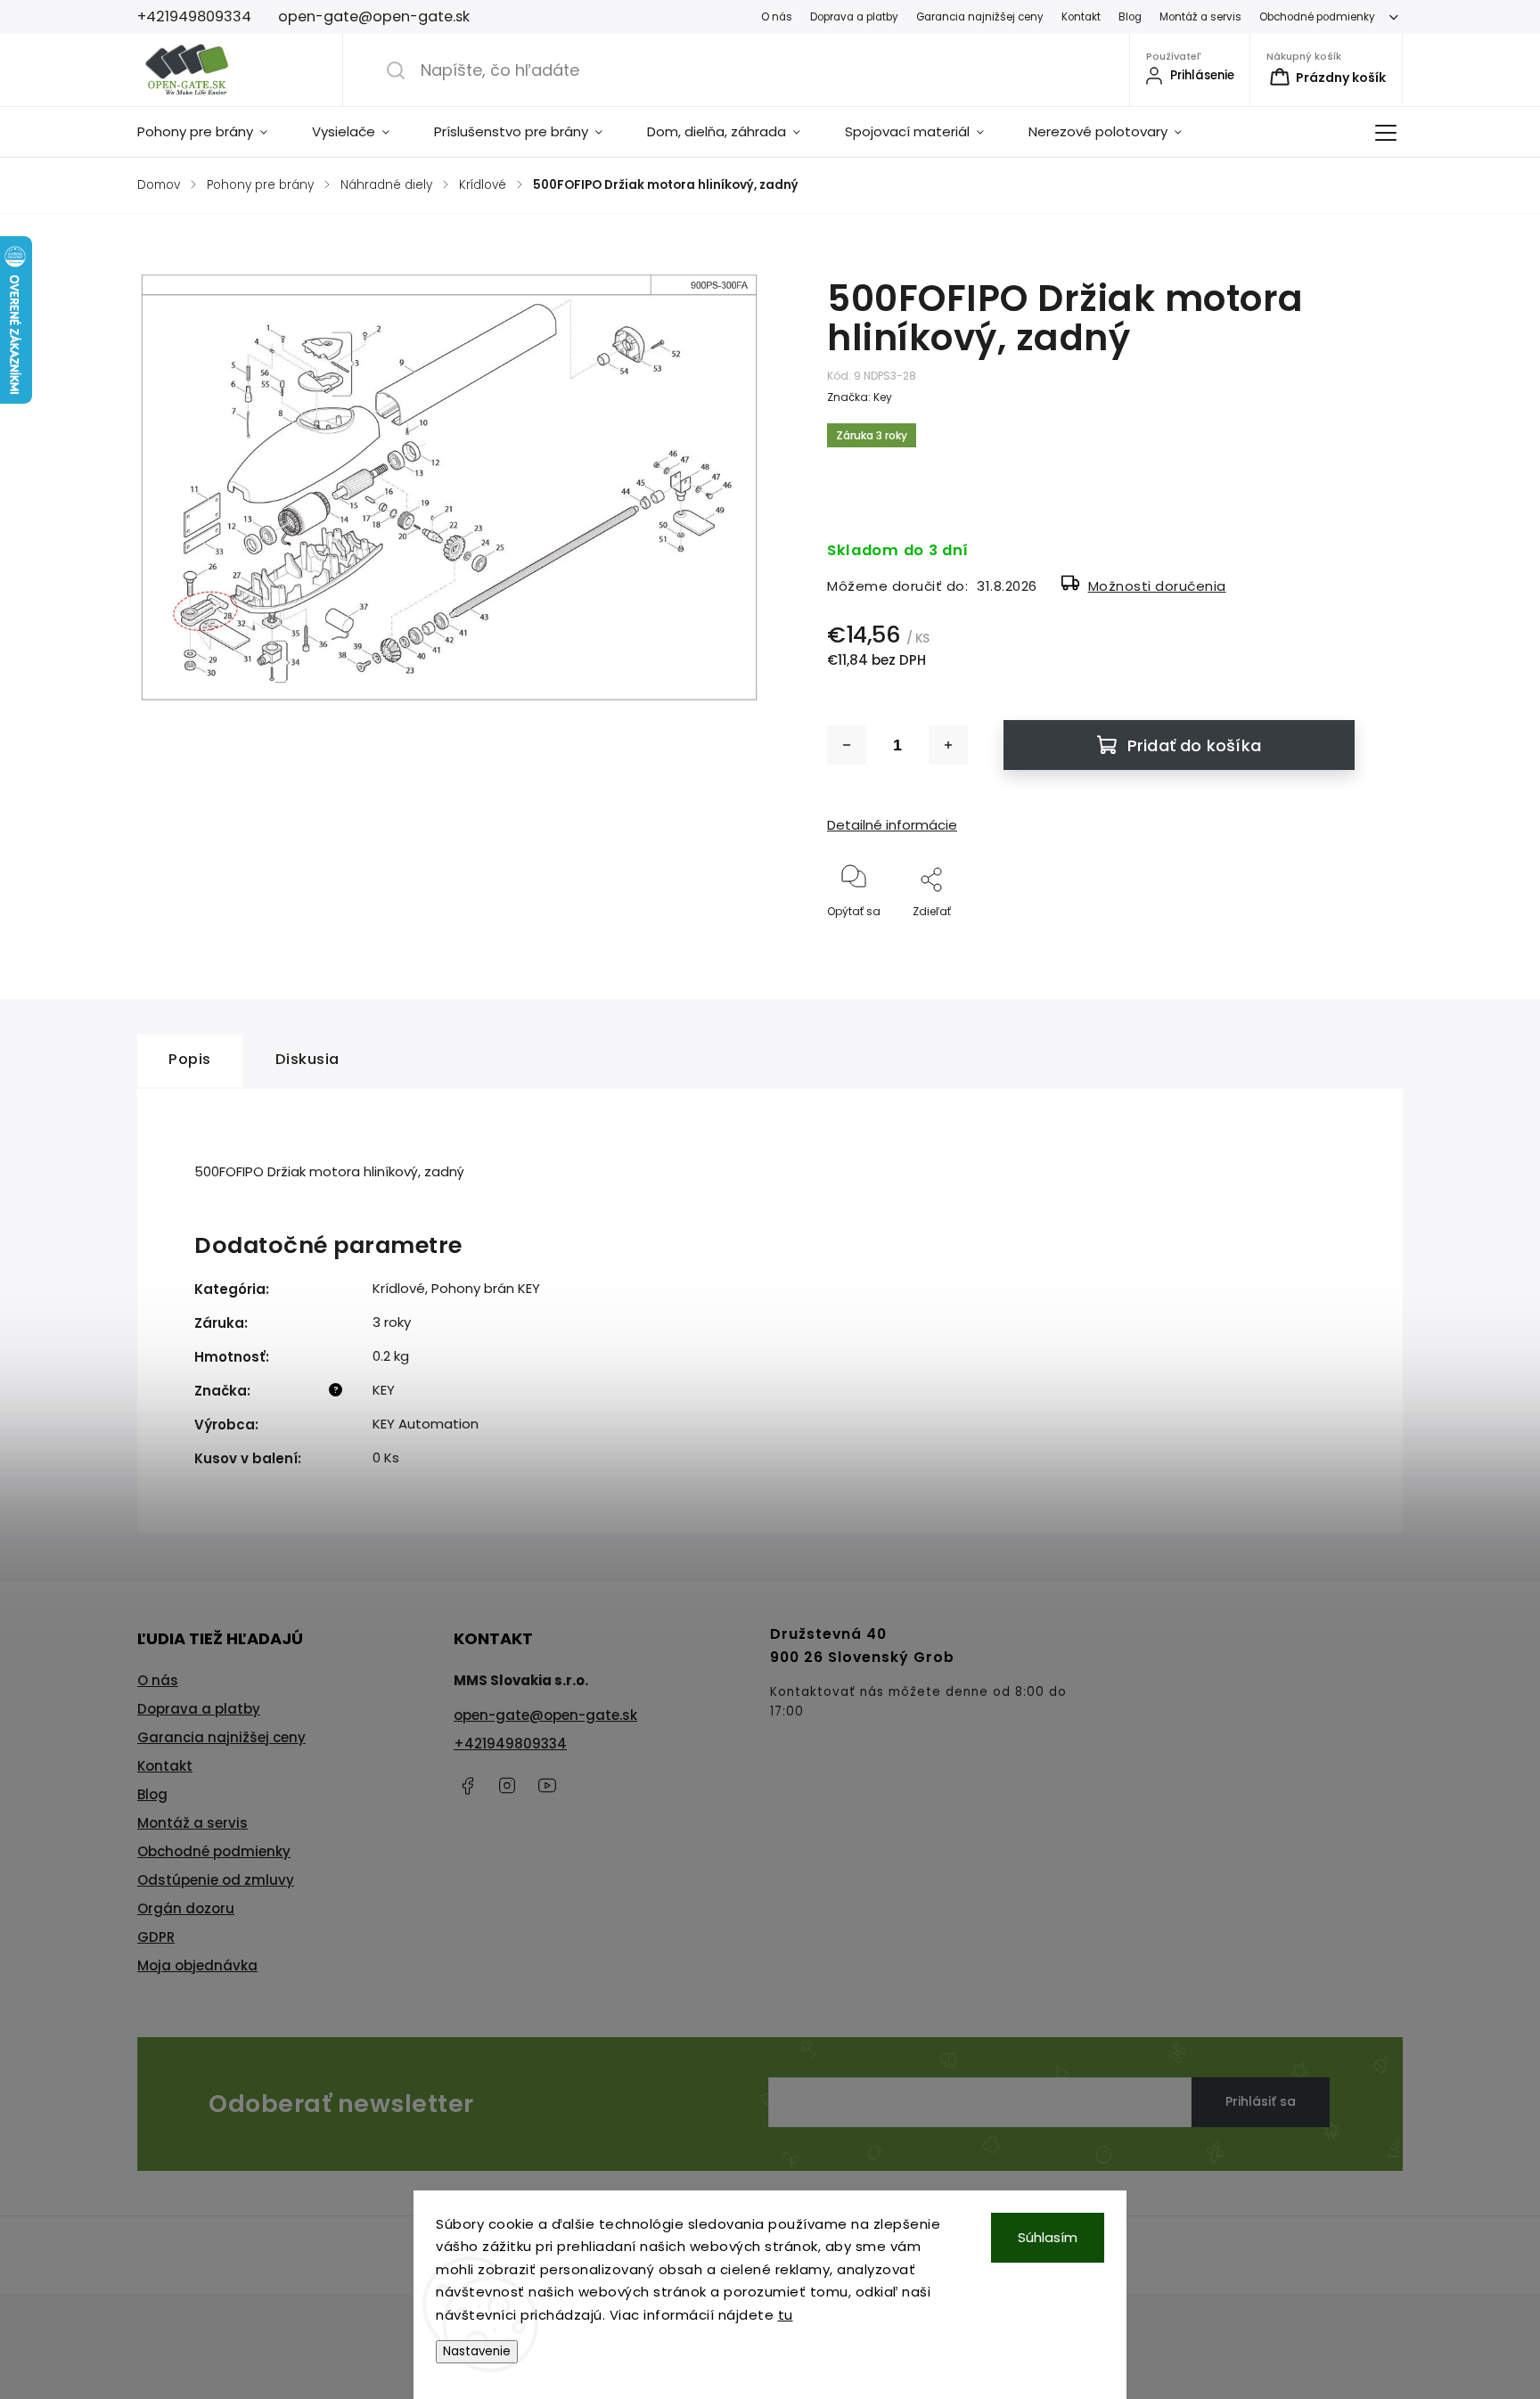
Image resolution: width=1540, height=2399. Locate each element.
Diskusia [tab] (307, 1059)
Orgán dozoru (186, 1908)
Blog (1130, 17)
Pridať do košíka (1194, 745)
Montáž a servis (1200, 17)
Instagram (507, 1786)
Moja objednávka (197, 1965)
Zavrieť (1321, 941)
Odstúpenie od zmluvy (216, 1880)
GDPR (156, 1937)
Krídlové (399, 1288)
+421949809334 (510, 1744)
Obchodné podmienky (1317, 17)
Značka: (860, 397)
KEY (384, 1390)
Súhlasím (1048, 2237)
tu (786, 2315)
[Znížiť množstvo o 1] (847, 745)
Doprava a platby (854, 17)
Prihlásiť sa (1261, 2101)
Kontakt (1081, 17)
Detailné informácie (892, 825)
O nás (777, 17)
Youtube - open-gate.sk (547, 1786)
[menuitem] (213, 132)
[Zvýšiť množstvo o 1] (948, 745)
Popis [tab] (190, 1059)
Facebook (467, 1786)
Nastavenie (477, 2351)
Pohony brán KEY (486, 1288)
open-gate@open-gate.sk (545, 1715)
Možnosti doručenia (1157, 586)
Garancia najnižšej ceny (980, 17)
